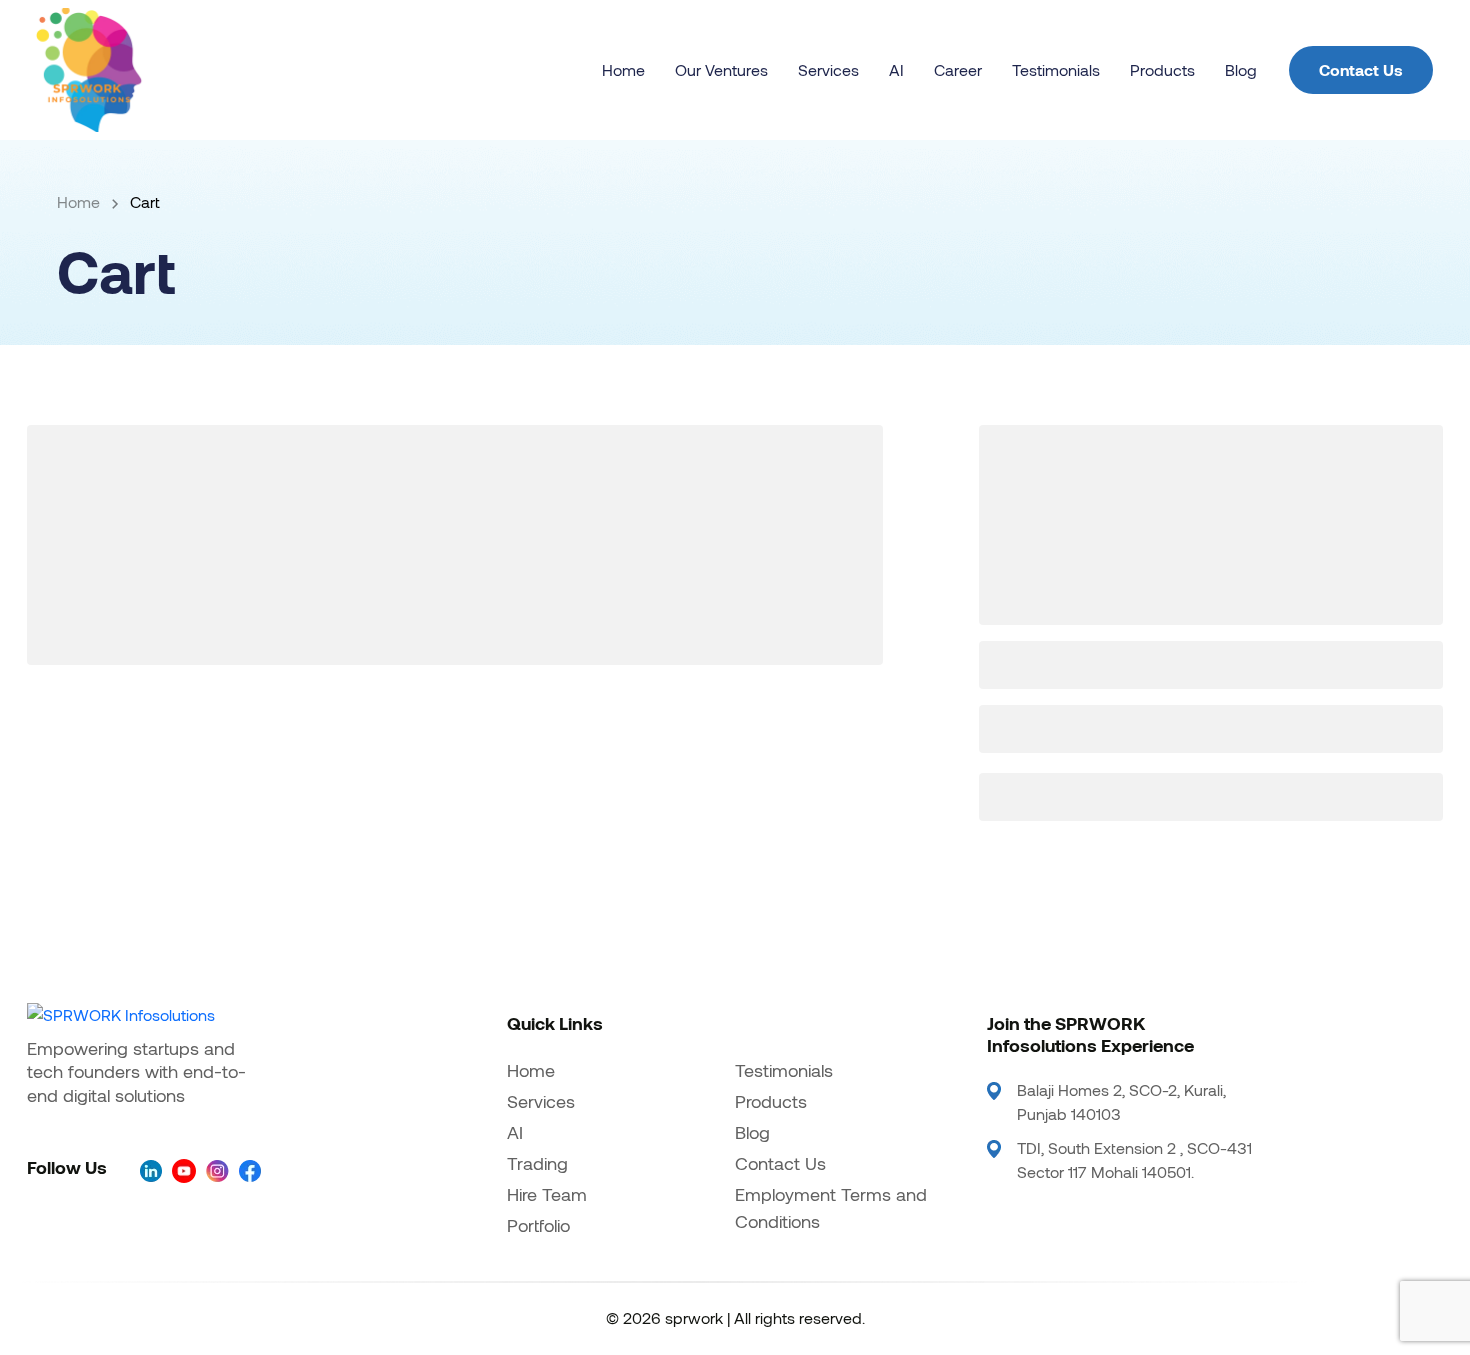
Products (1162, 69)
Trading (537, 1163)
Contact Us (1361, 69)
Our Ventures (721, 69)
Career (958, 69)
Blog (1241, 69)
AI (896, 69)
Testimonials (1056, 69)
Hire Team (547, 1194)
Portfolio (538, 1225)
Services (828, 69)
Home (623, 69)
